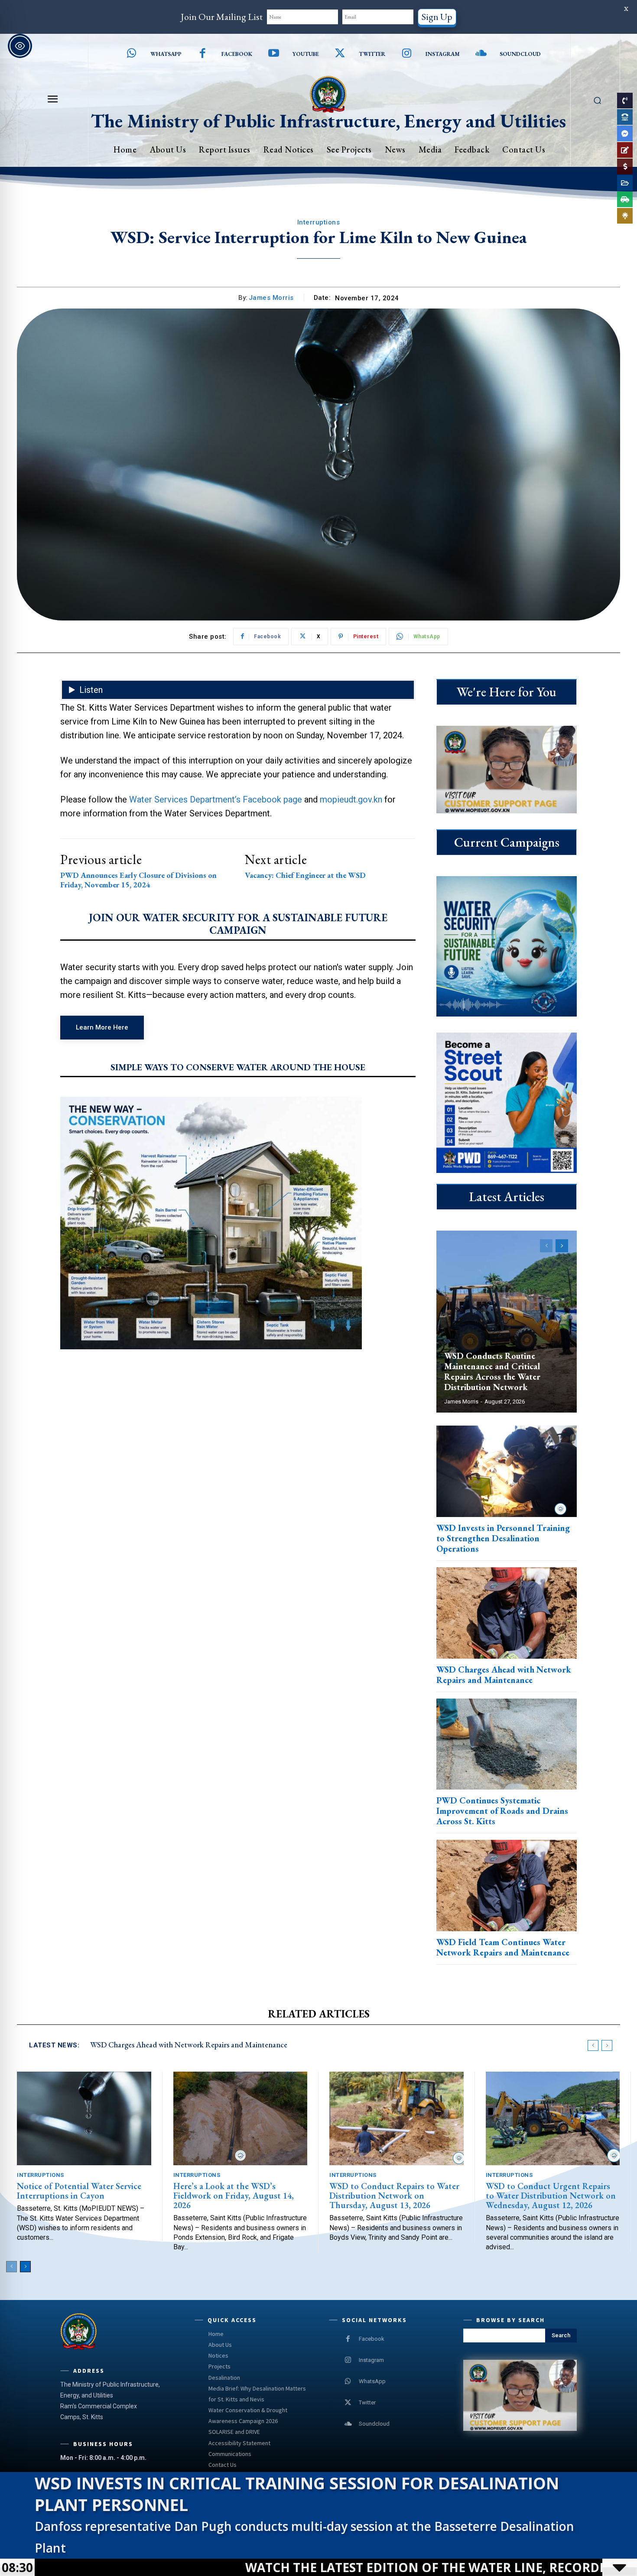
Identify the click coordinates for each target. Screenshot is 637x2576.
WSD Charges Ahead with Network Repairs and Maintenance (504, 1675)
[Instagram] (407, 54)
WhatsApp (372, 2381)
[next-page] (562, 1246)
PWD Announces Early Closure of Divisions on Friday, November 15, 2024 (138, 880)
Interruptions (319, 222)
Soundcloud (520, 54)
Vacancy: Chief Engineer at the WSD (305, 875)
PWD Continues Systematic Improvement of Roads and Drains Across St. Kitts (502, 1811)
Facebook (237, 54)
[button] (597, 100)
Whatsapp (166, 54)
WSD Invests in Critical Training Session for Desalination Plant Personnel (297, 2494)
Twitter (372, 54)
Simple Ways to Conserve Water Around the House (238, 1067)
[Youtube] (274, 54)
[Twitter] (340, 54)
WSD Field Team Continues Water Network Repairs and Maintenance (503, 1947)
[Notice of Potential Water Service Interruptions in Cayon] (84, 2119)
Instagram (443, 54)
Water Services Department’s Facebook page (216, 799)
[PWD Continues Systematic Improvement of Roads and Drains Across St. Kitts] (507, 1744)
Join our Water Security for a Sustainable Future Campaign (238, 924)
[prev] (593, 2045)
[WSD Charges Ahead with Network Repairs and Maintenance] (507, 1613)
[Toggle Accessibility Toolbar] (20, 46)
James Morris (271, 298)
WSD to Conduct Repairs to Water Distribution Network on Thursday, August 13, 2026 (394, 2196)
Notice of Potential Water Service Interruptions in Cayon (79, 2191)
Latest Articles (507, 1197)
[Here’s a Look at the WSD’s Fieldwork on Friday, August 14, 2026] (240, 2119)
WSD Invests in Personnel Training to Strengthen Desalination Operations (503, 1538)
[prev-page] (546, 1246)
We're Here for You (507, 692)
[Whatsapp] (132, 54)
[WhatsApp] (348, 2381)
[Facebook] (203, 54)
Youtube (306, 54)
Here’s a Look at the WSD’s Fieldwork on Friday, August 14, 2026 (234, 2196)
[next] (607, 2045)
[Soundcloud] (481, 54)
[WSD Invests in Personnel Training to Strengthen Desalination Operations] (507, 1471)
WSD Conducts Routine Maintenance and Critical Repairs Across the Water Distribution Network (492, 1371)
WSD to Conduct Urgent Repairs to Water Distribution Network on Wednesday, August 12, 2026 (551, 2196)
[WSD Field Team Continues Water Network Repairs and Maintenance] (507, 1886)
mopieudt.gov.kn (351, 799)
